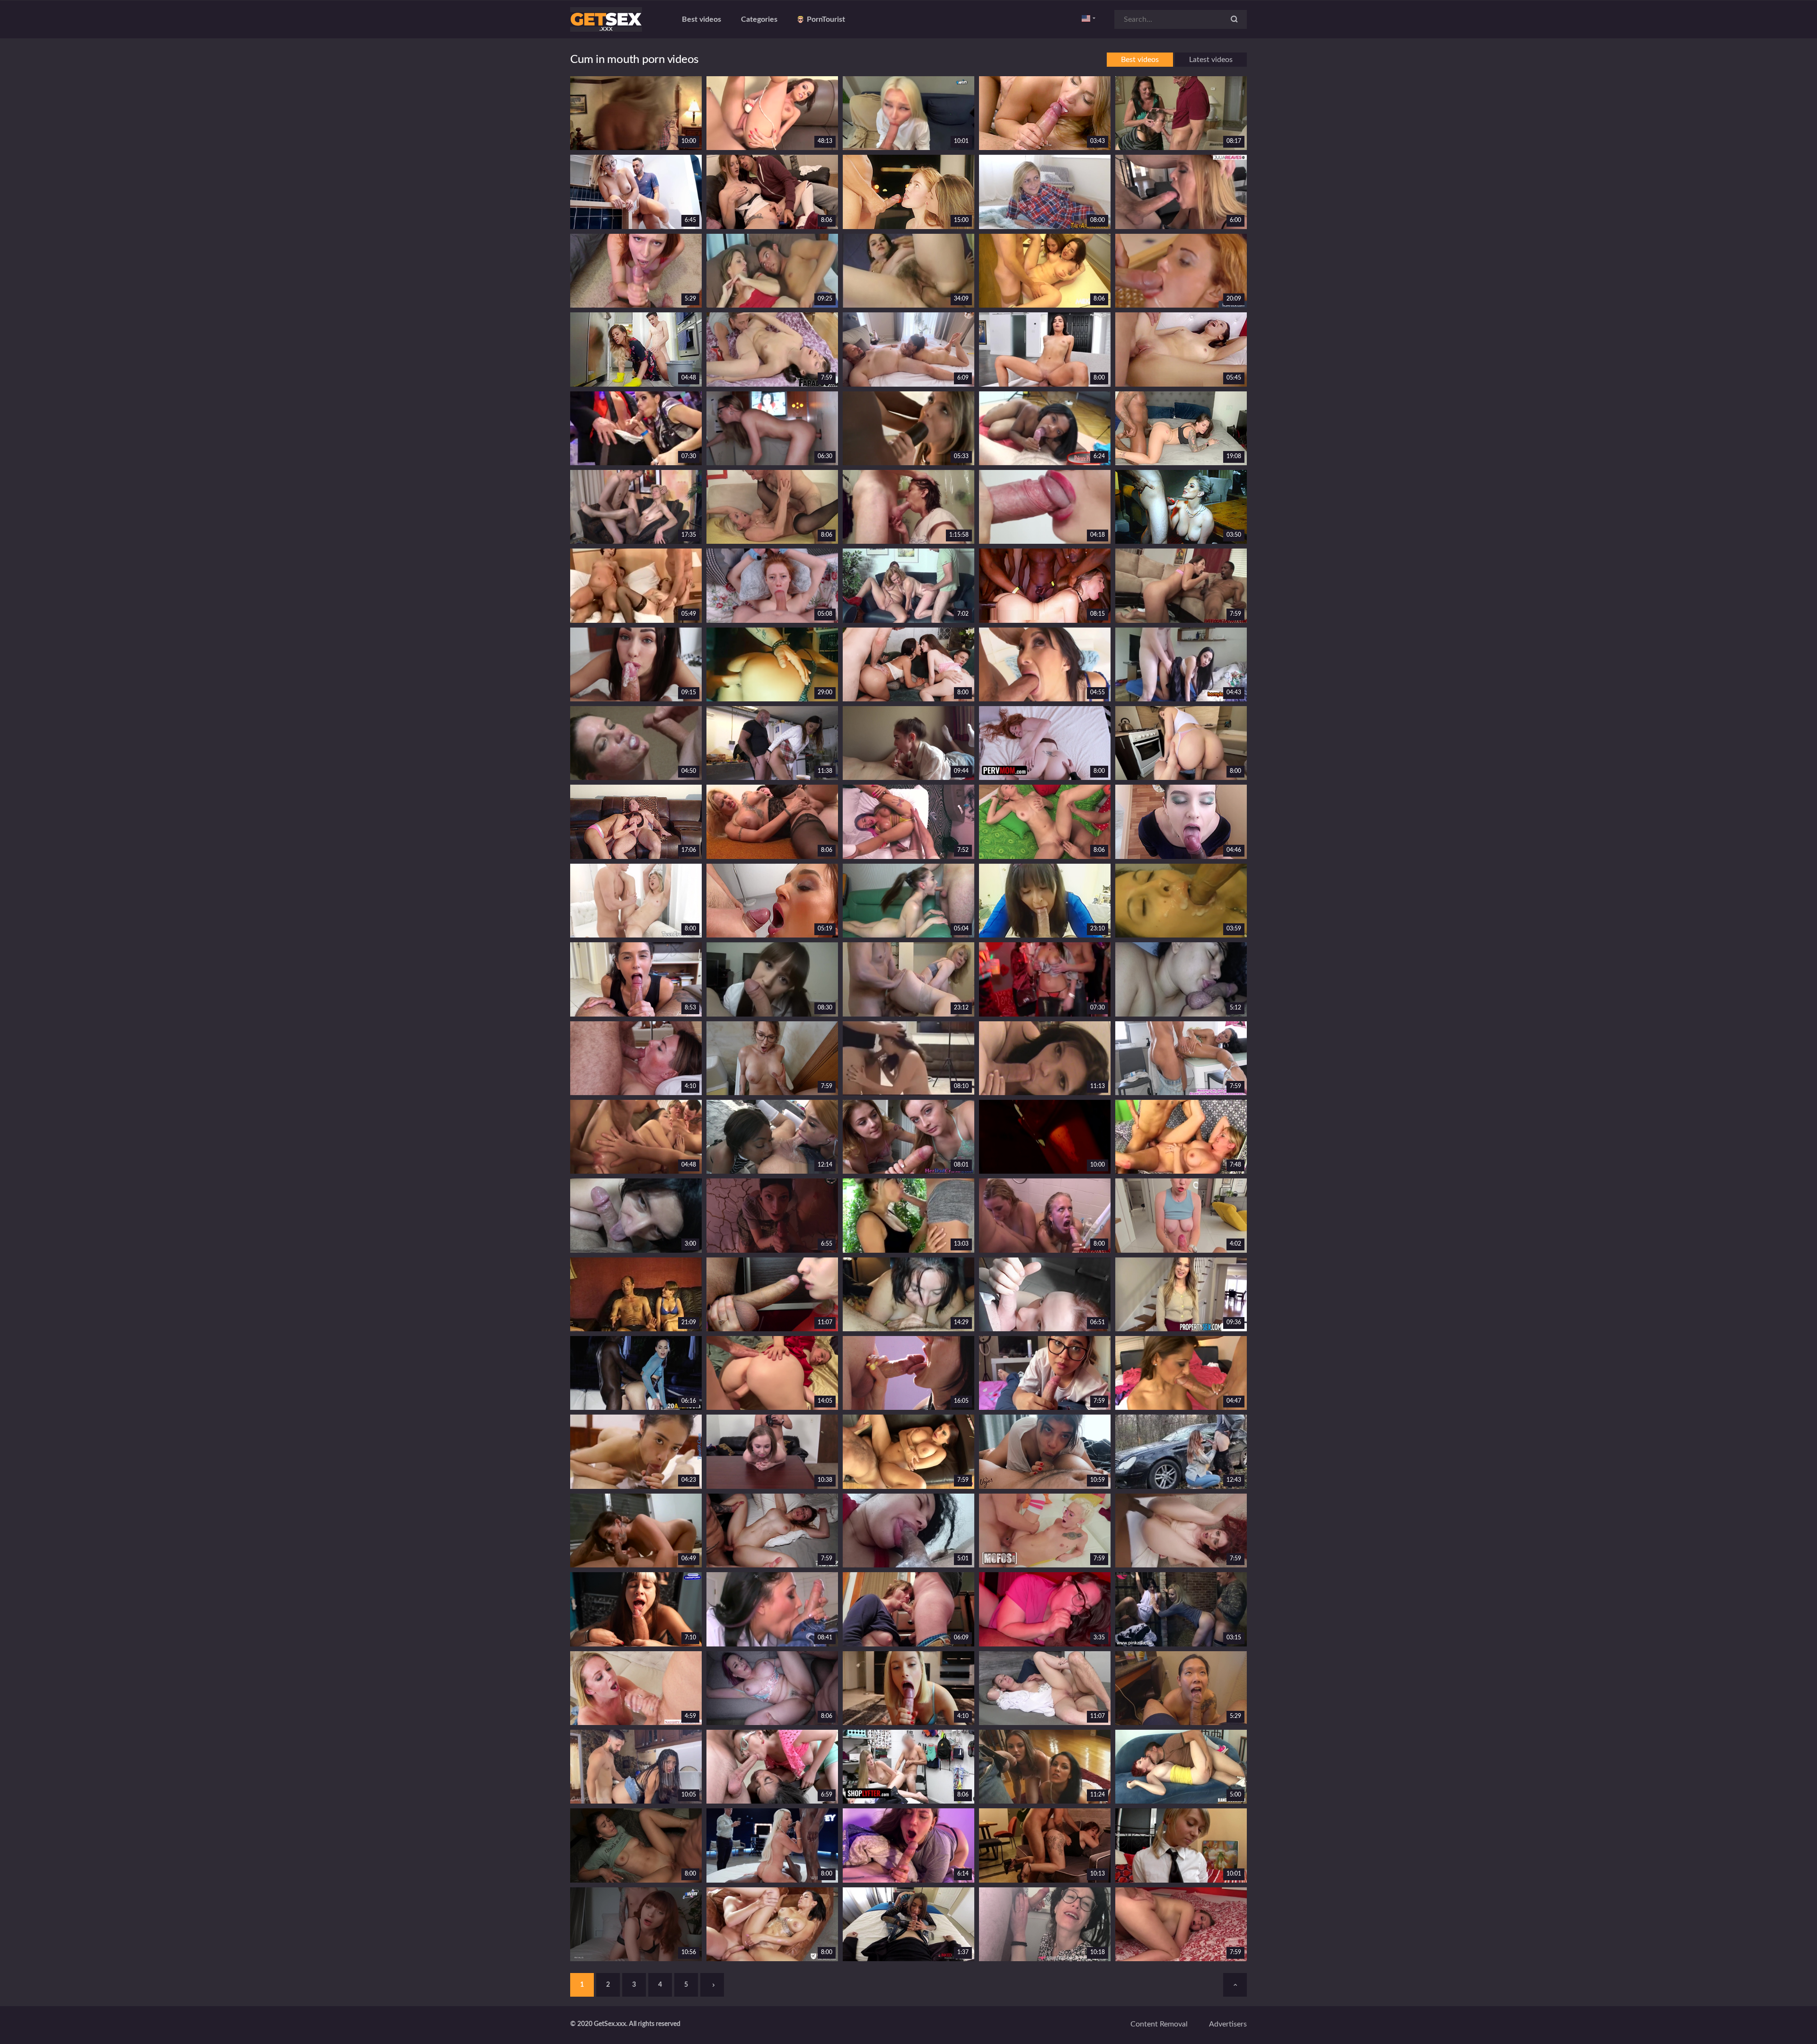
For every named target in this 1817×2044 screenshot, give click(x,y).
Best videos (701, 19)
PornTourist (826, 19)
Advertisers (1228, 2024)
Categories (759, 19)
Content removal (1159, 2024)
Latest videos (1211, 60)
